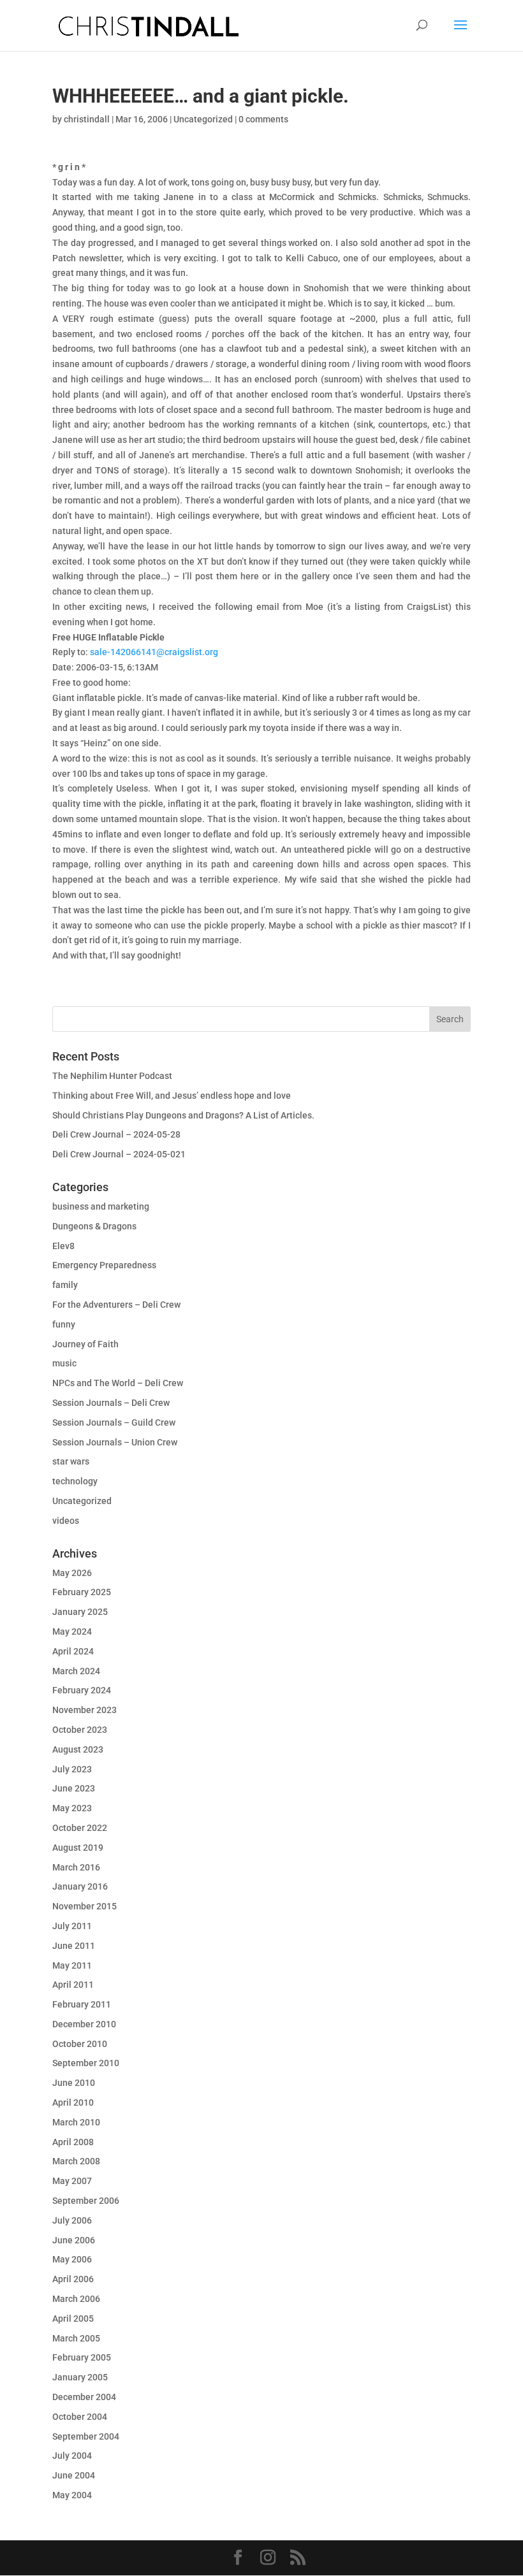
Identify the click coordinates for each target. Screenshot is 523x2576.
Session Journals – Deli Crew (111, 1403)
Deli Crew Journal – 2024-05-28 (116, 1134)
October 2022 (80, 1828)
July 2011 (72, 1926)
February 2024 (82, 1690)
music (64, 1363)
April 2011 (73, 1985)
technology (75, 1481)
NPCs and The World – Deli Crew (118, 1383)
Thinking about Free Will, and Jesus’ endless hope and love (172, 1096)
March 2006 (76, 2299)
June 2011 (74, 1946)
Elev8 (63, 1246)
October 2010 (80, 2044)
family (65, 1285)
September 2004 (86, 2436)
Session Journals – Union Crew (115, 1442)
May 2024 (72, 1632)
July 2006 (72, 2220)
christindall (87, 119)
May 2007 (72, 2181)
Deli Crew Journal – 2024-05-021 (119, 1154)
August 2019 (78, 1848)
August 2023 (78, 1749)
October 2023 (80, 1730)
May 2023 (72, 1808)
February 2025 (82, 1592)
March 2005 (76, 2338)
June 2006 (74, 2240)
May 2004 (72, 2495)
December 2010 (84, 2024)
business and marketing (101, 1206)
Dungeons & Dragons (94, 1226)
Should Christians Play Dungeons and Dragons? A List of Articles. (183, 1115)
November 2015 (85, 1906)
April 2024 (73, 1651)
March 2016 (76, 1867)
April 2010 (73, 2102)
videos (66, 1521)
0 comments (263, 119)
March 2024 (76, 1671)
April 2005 (73, 2319)
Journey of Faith (85, 1344)
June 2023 (74, 1788)
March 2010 (76, 2122)
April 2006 (73, 2279)
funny (64, 1324)
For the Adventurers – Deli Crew (116, 1305)
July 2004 (72, 2456)
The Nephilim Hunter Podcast (112, 1076)
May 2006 (72, 2259)
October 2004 (80, 2417)
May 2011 (72, 1965)
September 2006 (86, 2201)
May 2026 (72, 1573)
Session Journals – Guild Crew (114, 1422)
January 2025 (80, 1612)
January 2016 (80, 1886)
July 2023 (72, 1769)
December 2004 (84, 2397)
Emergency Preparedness (104, 1265)
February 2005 (82, 2357)
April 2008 (73, 2142)
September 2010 (86, 2063)
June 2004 (74, 2475)
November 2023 (85, 1710)
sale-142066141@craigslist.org (154, 652)
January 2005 (80, 2377)
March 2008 (76, 2161)
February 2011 (82, 2004)
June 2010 (74, 2083)
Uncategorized (203, 119)
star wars (71, 1461)
